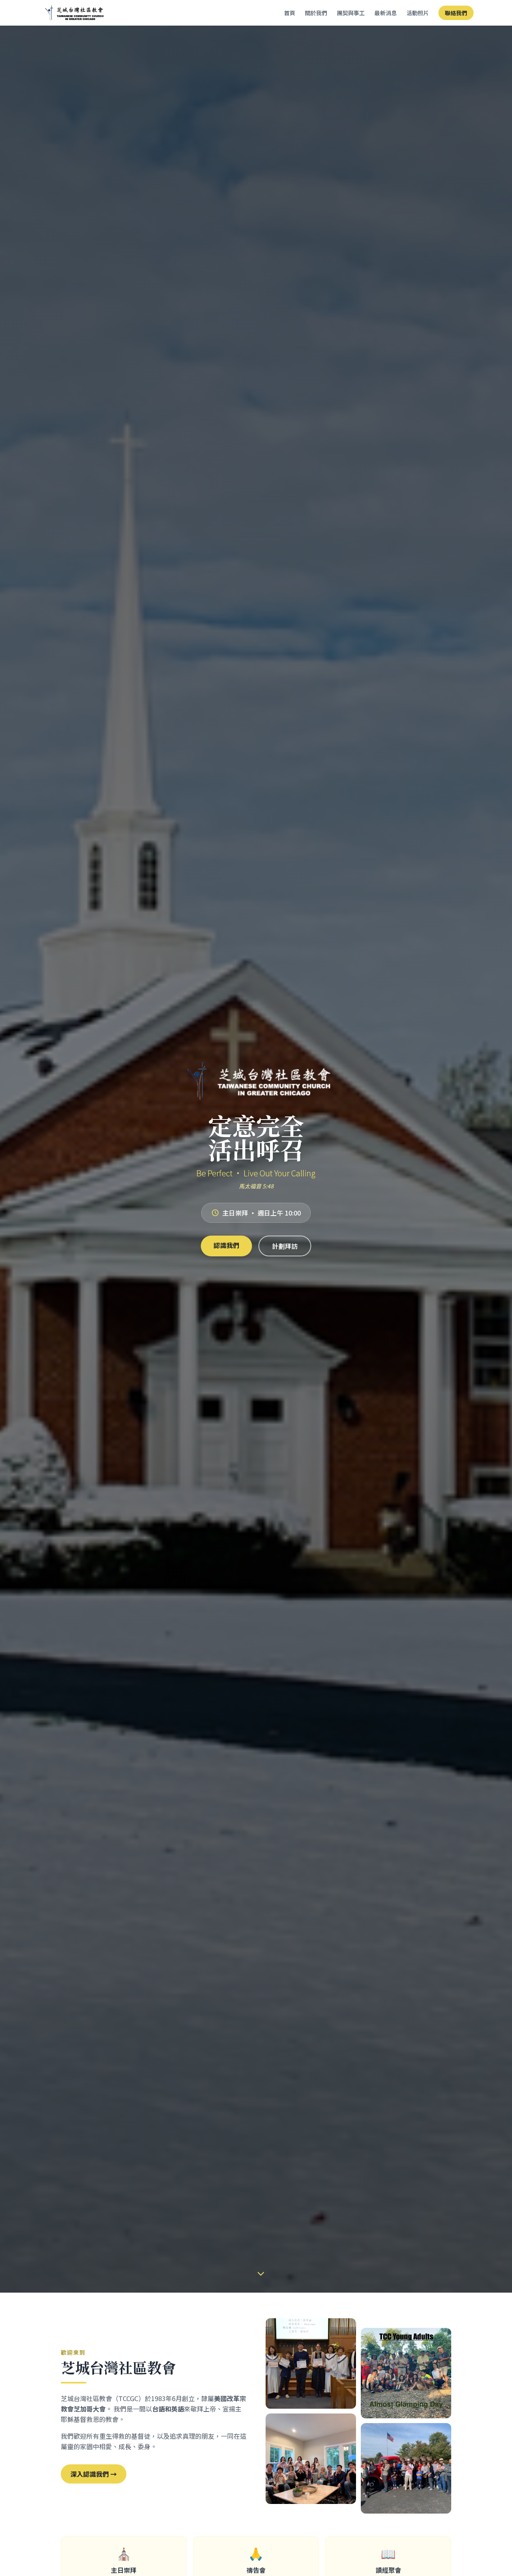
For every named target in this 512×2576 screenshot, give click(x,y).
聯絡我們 (456, 13)
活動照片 (418, 13)
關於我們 (316, 13)
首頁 (290, 13)
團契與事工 (351, 13)
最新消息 (386, 13)
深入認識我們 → (94, 2474)
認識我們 (226, 1245)
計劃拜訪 (285, 1246)
